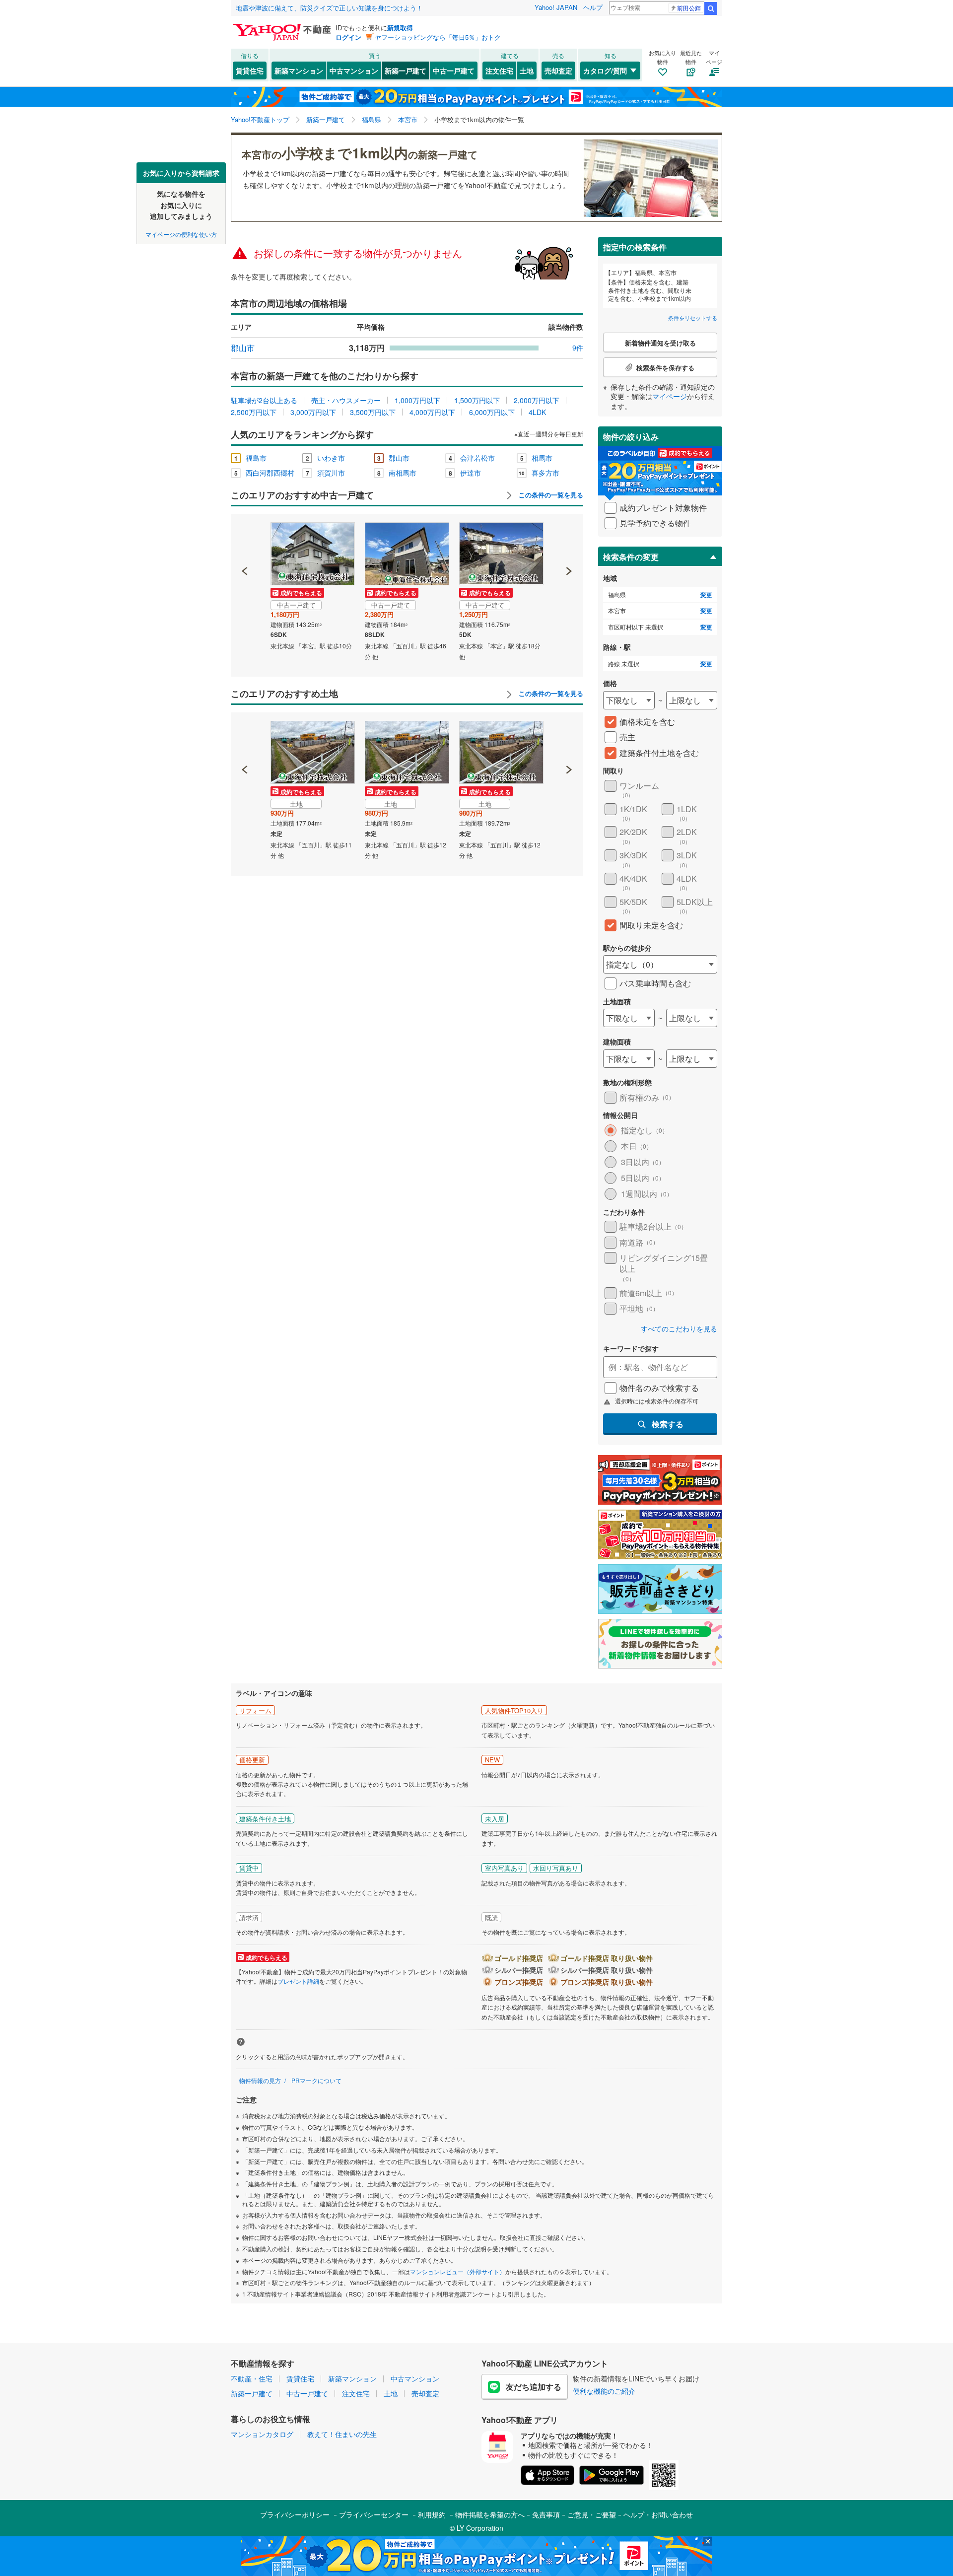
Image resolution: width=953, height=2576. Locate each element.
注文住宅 (499, 70)
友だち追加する (534, 2387)
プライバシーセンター (374, 2514)
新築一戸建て (406, 70)
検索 (711, 8)
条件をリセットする (693, 318)
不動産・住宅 (252, 2378)
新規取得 (400, 28)
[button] (245, 537)
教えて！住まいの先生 (342, 2434)
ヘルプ (593, 7)
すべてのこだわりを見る (679, 1329)
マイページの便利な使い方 (181, 234)
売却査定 (558, 70)
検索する (668, 1424)
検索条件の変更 (631, 557)
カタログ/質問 (605, 70)
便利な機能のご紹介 (604, 2391)
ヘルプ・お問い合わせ (658, 2514)
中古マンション (354, 70)
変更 (706, 595)
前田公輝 (689, 8)
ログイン (348, 37)
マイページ (670, 396)
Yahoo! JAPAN (556, 7)
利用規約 (432, 2514)
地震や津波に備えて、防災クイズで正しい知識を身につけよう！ (329, 8)
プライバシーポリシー (295, 2514)
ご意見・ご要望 (592, 2514)
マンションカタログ (262, 2434)
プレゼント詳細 (298, 1981)
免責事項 (546, 2514)
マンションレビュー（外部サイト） (458, 2271)
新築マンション (299, 70)
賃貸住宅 (250, 70)
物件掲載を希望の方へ (490, 2514)
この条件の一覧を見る (550, 495)
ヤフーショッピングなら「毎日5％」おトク (438, 37)
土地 (527, 70)
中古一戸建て (454, 70)
